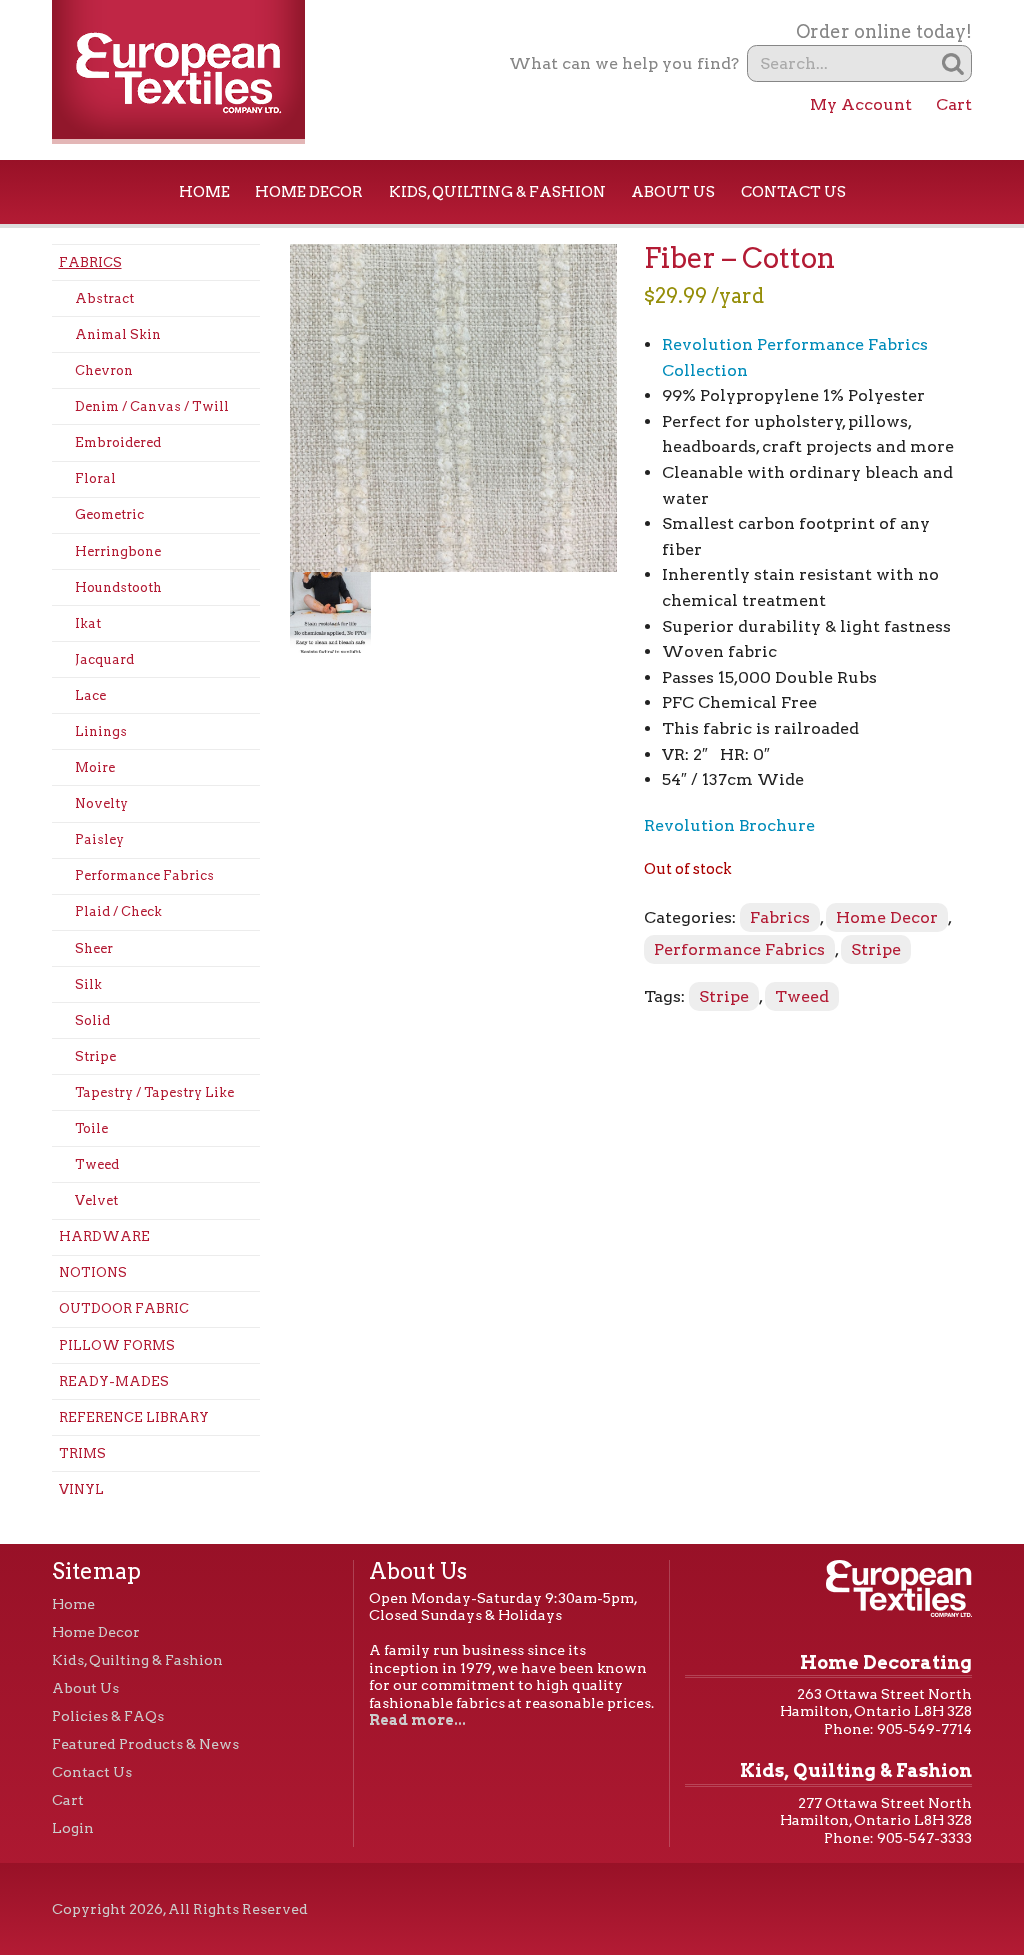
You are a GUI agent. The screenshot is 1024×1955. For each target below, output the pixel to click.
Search (953, 63)
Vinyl (81, 1489)
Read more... (417, 1720)
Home (204, 192)
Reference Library (134, 1417)
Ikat (88, 623)
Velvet (96, 1200)
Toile (91, 1128)
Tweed (97, 1164)
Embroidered (118, 442)
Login (73, 1828)
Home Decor (309, 192)
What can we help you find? (624, 63)
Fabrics (90, 262)
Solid (92, 1020)
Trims (82, 1453)
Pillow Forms (117, 1345)
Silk (88, 984)
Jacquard (104, 659)
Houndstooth (118, 587)
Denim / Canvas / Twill (152, 406)
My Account (861, 104)
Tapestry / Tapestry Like (154, 1092)
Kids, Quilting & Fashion (497, 192)
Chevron (104, 370)
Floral (95, 478)
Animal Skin (118, 334)
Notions (93, 1272)
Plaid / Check (118, 911)
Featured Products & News (145, 1744)
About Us (673, 192)
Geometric (109, 514)
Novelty (101, 803)
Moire (95, 767)
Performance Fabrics (144, 875)
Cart (954, 104)
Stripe (95, 1056)
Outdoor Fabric (124, 1308)
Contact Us (793, 192)
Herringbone (118, 551)
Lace (90, 695)
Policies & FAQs (108, 1716)
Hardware (104, 1236)
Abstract (104, 298)
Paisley (99, 839)
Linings (101, 731)
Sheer (94, 948)
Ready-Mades (114, 1381)
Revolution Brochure (729, 825)
